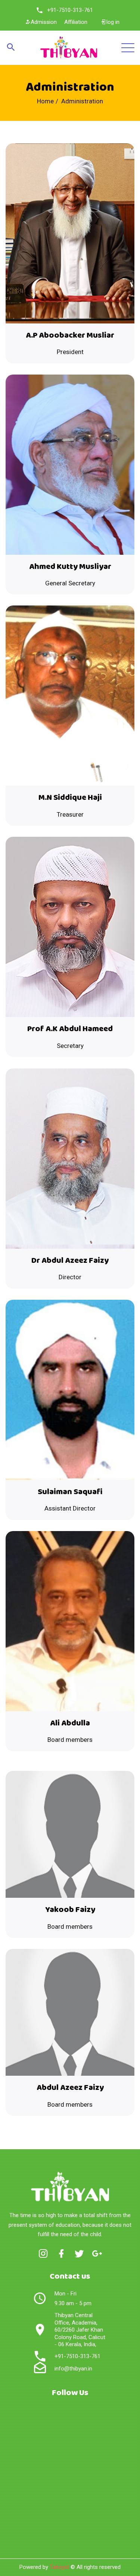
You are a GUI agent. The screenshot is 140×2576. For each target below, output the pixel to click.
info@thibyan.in (73, 2369)
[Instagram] (43, 2254)
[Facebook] (61, 2254)
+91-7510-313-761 (70, 10)
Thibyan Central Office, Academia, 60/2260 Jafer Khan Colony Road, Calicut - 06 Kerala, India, (80, 2330)
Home (45, 101)
